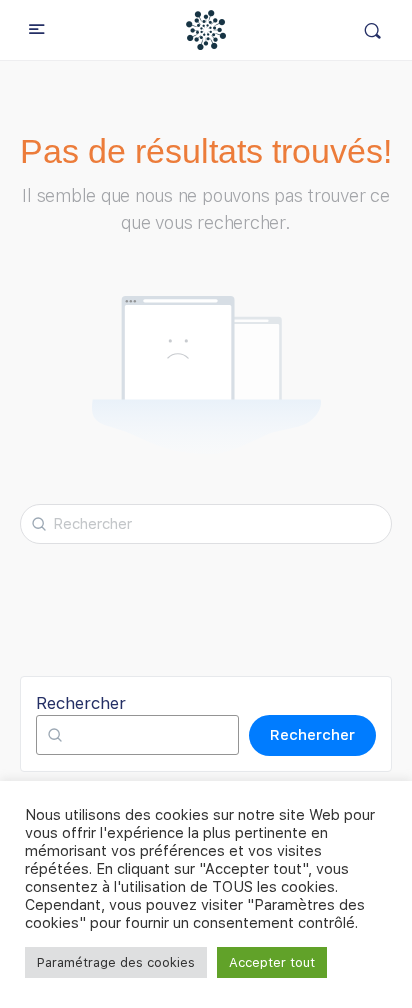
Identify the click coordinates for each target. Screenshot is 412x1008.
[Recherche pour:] (206, 524)
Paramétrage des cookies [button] (116, 962)
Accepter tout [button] (272, 962)
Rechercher (81, 703)
